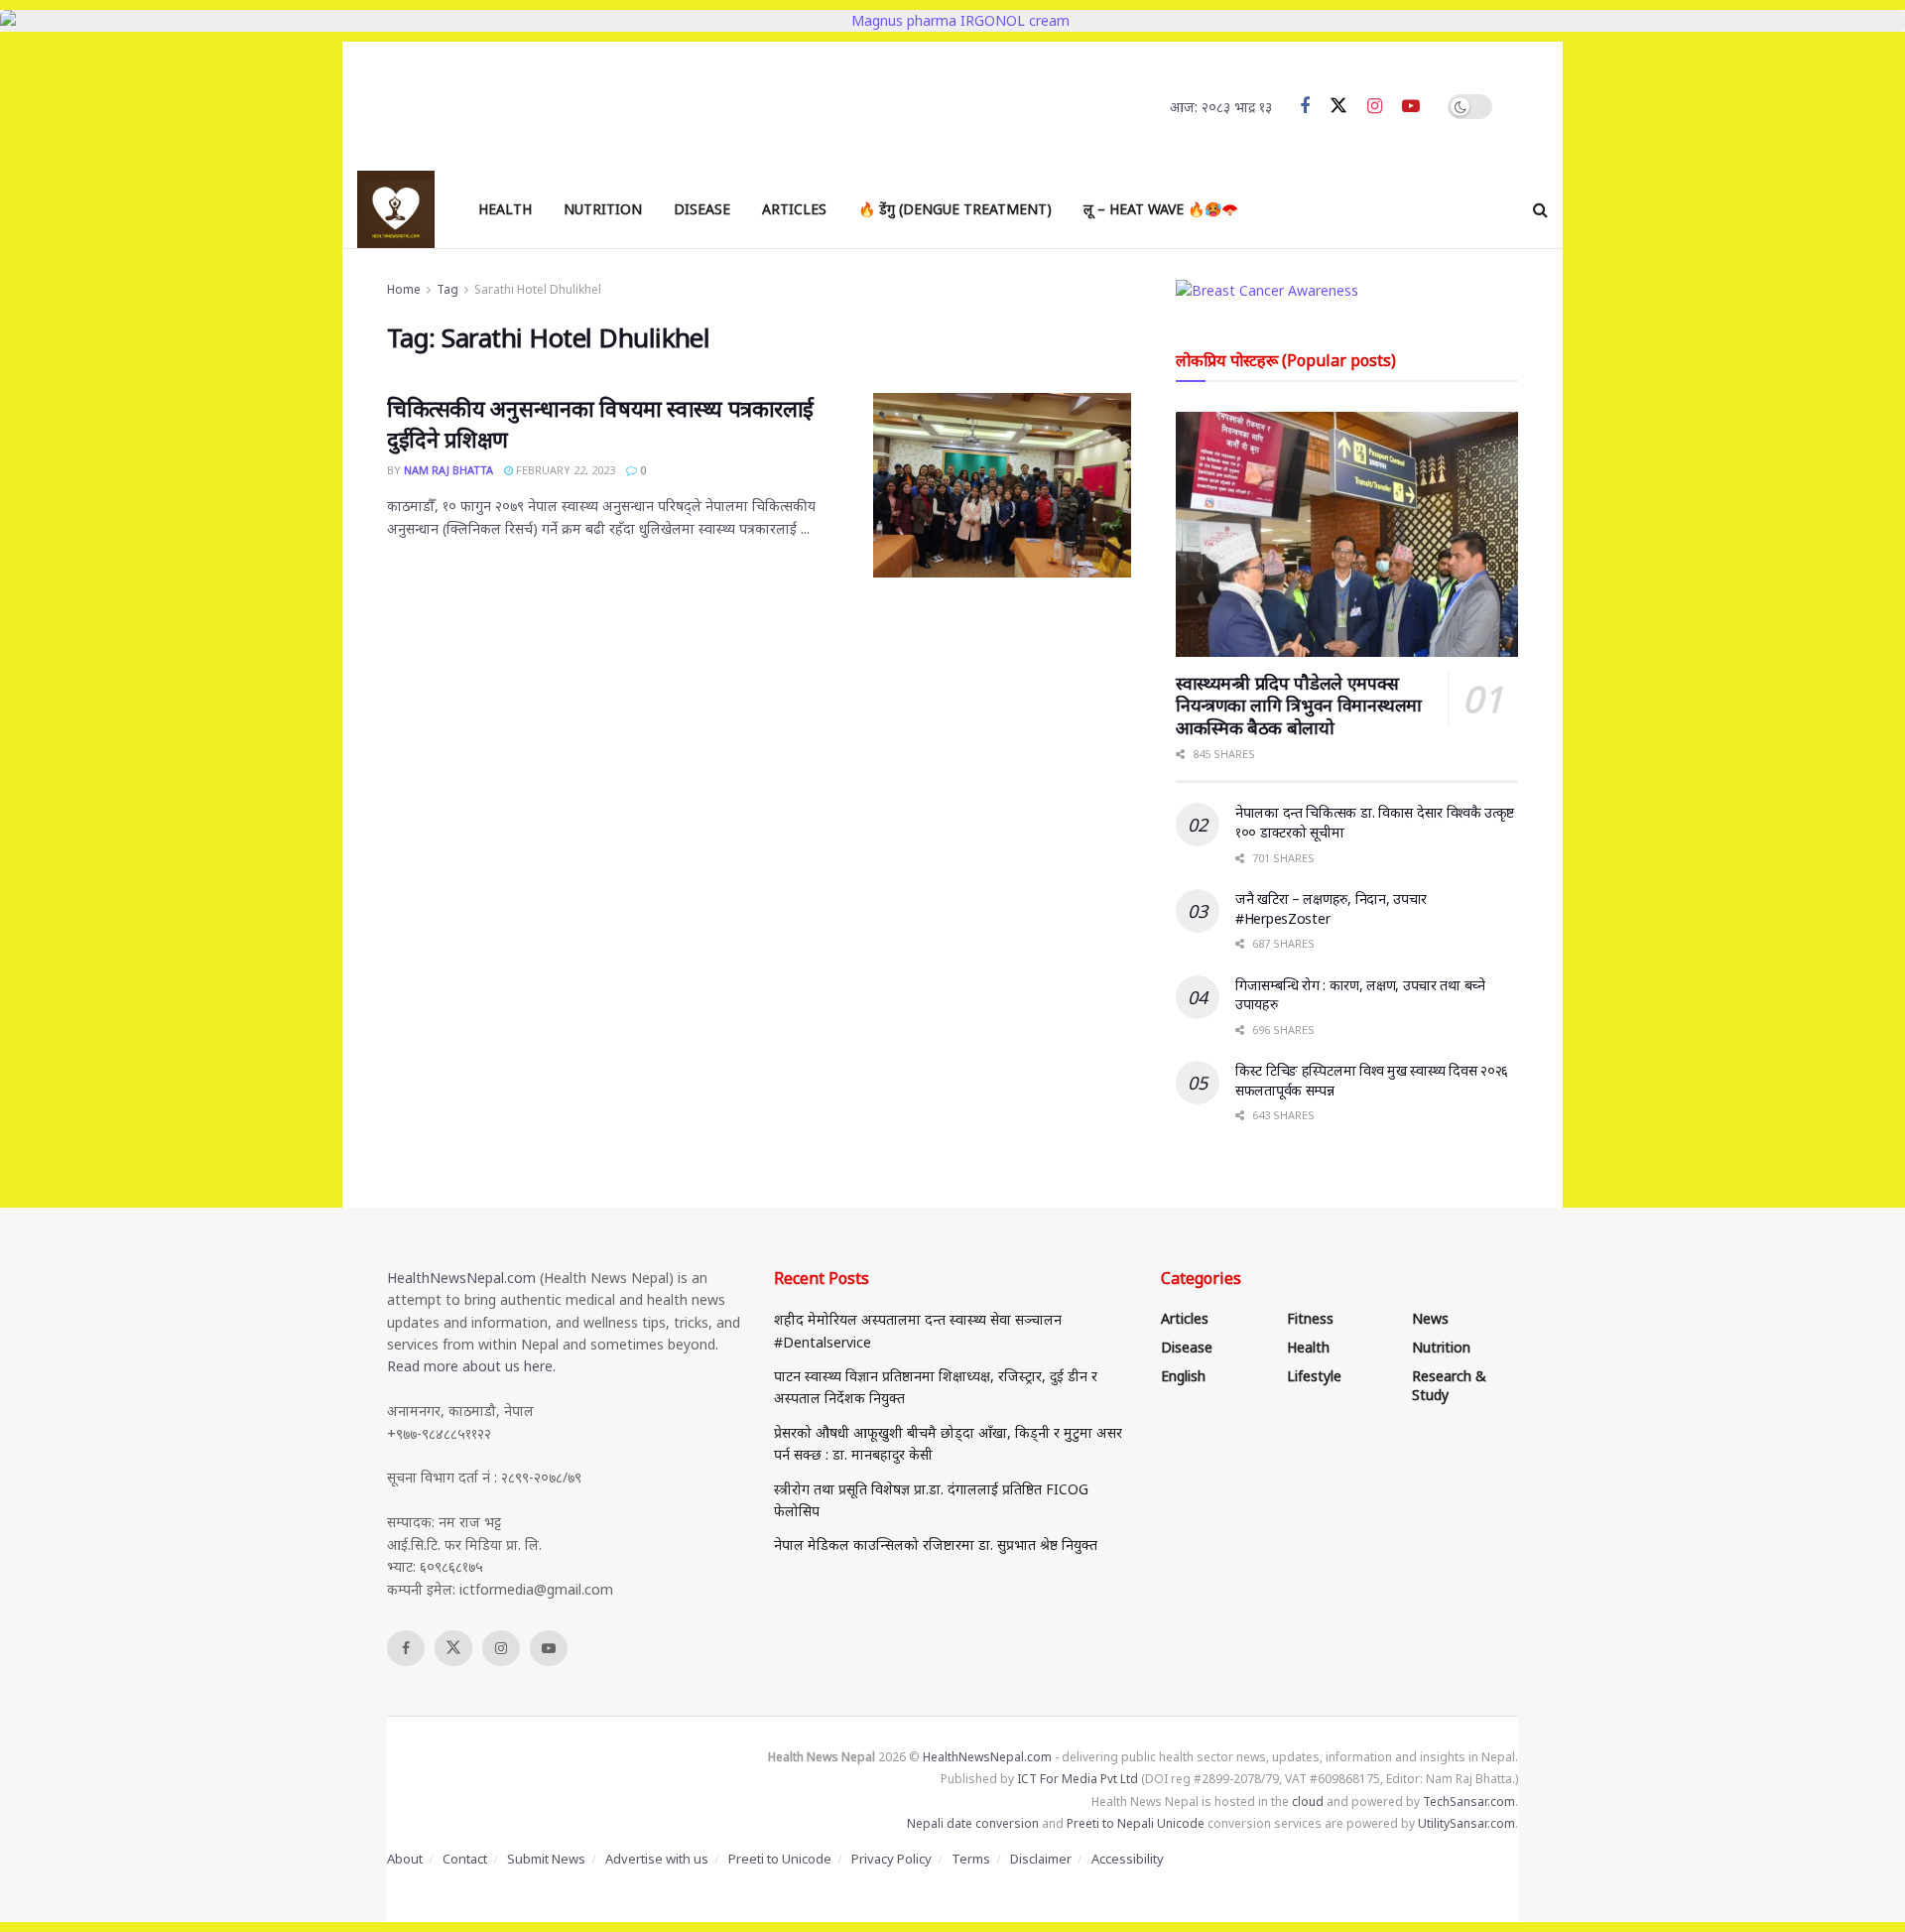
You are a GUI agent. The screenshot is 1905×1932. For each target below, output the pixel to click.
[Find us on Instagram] (1375, 107)
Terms (971, 1859)
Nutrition (603, 209)
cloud (1308, 1802)
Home (404, 289)
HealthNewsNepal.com (461, 1278)
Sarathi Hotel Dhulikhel (538, 289)
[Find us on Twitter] (1338, 106)
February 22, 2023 (564, 470)
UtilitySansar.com (1466, 1823)
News (1430, 1318)
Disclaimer (1041, 1859)
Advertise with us (657, 1859)
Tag (447, 289)
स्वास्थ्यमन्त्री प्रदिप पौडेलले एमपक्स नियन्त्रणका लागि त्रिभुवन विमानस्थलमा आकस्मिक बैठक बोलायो (1299, 705)
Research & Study (1449, 1385)
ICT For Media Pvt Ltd (1078, 1779)
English (1183, 1376)
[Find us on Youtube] (1411, 107)
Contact (465, 1859)
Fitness (1310, 1318)
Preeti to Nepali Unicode (1136, 1823)
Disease (702, 209)
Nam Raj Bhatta (448, 470)
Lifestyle (1314, 1376)
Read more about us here (470, 1366)
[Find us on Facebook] (1305, 107)
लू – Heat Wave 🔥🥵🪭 (1161, 209)
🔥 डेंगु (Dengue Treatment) (955, 209)
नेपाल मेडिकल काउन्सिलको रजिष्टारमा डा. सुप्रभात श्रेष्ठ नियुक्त (936, 1545)
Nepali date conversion (973, 1823)
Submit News (546, 1859)
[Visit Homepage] (396, 209)
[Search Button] (1540, 209)
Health (505, 209)
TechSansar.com (1469, 1802)
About (405, 1859)
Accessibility (1128, 1859)
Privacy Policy (891, 1859)
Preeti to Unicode (780, 1859)
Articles (794, 209)
